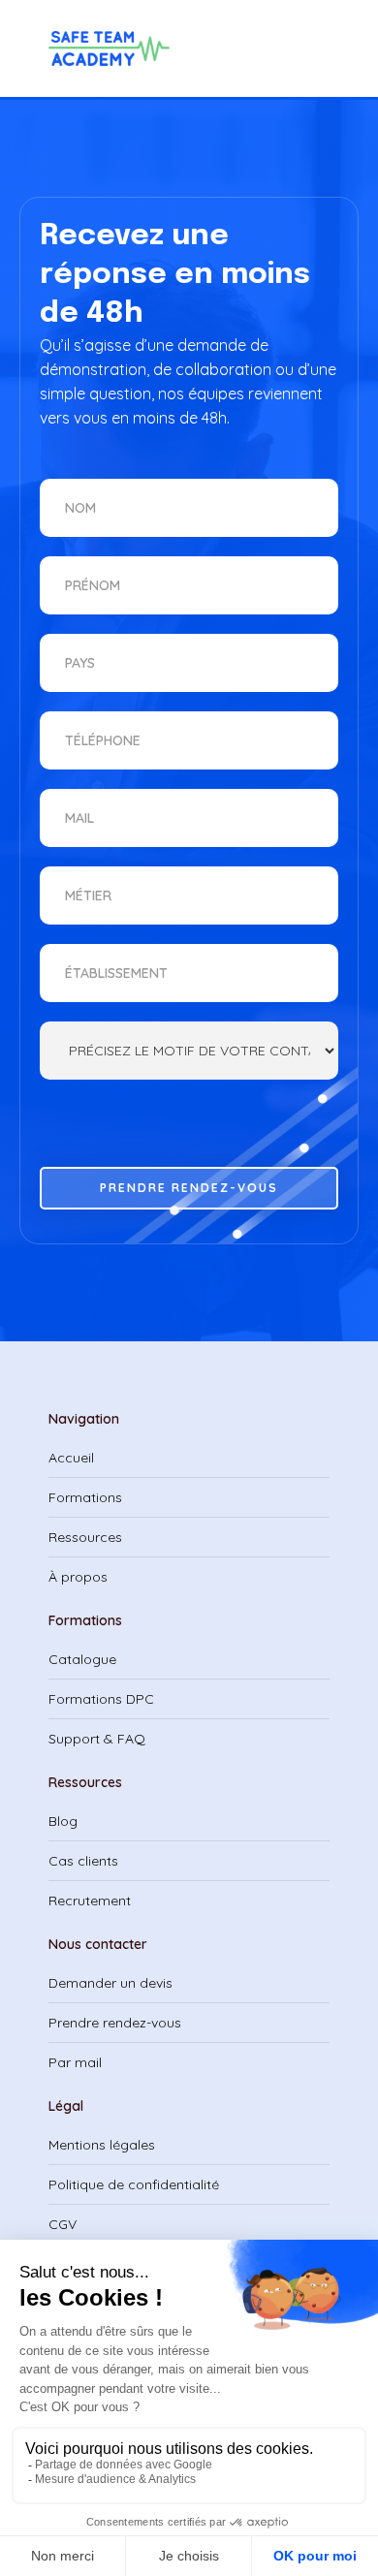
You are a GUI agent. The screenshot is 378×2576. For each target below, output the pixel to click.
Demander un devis (110, 1983)
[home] (114, 48)
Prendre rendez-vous (115, 2023)
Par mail (75, 2062)
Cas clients (83, 1861)
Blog (63, 1821)
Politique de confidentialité (134, 2184)
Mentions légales (102, 2145)
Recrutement (90, 1901)
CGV (63, 2224)
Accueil (71, 1458)
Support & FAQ (97, 1739)
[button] (267, 48)
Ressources (85, 1537)
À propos (78, 1577)
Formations (85, 1497)
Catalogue (82, 1659)
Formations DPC (101, 1699)
